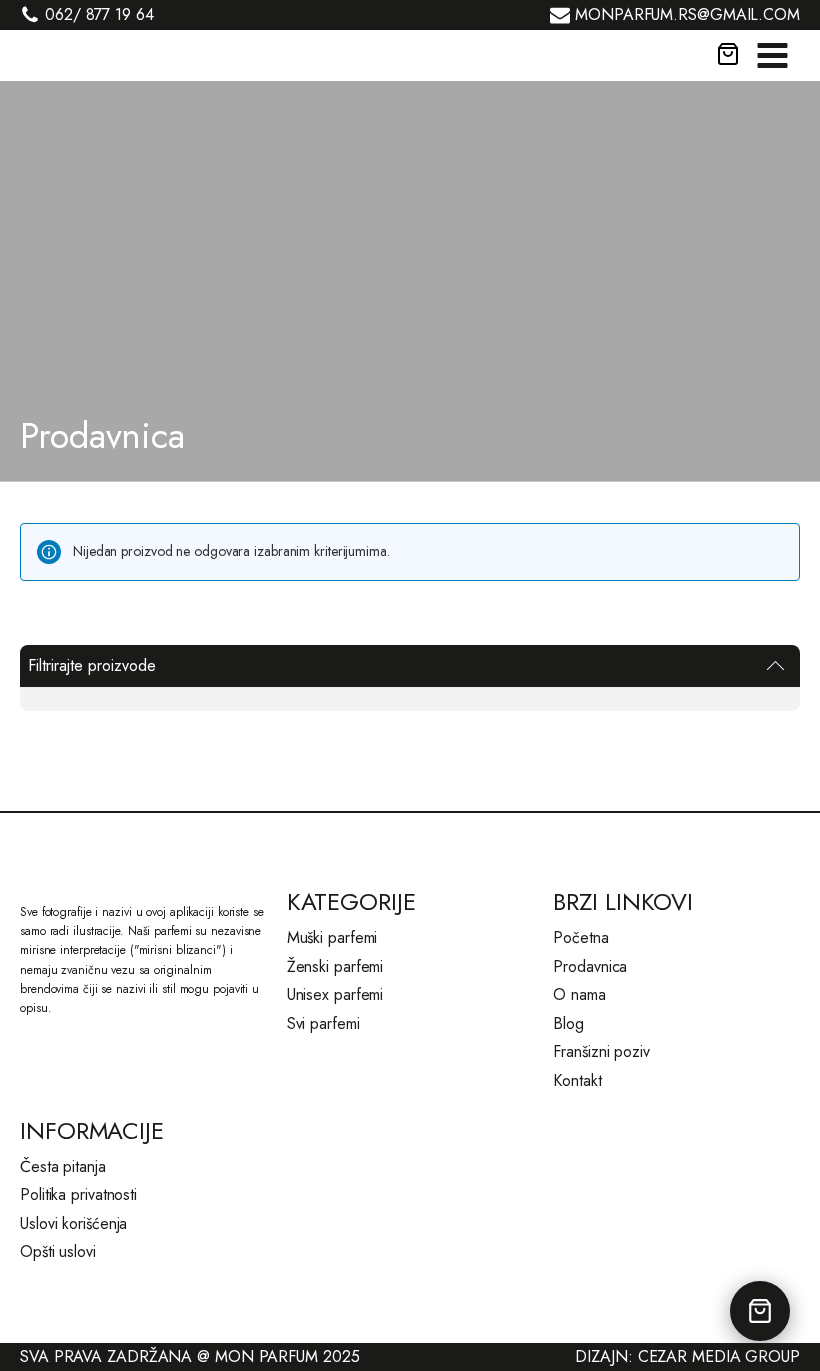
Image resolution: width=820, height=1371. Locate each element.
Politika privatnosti (78, 1194)
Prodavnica (590, 966)
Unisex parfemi (335, 994)
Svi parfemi (323, 1023)
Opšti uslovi (58, 1251)
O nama (579, 994)
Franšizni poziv (601, 1051)
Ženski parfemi (335, 966)
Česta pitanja (63, 1166)
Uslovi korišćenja (73, 1223)
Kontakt (577, 1080)
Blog (568, 1023)
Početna (580, 937)
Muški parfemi (332, 937)
